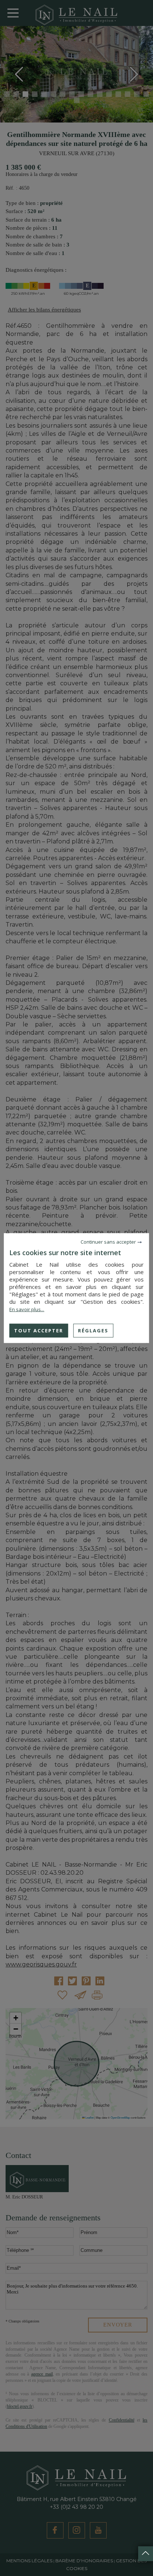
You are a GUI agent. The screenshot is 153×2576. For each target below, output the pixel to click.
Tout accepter (39, 1330)
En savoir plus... (27, 1309)
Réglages (93, 1330)
